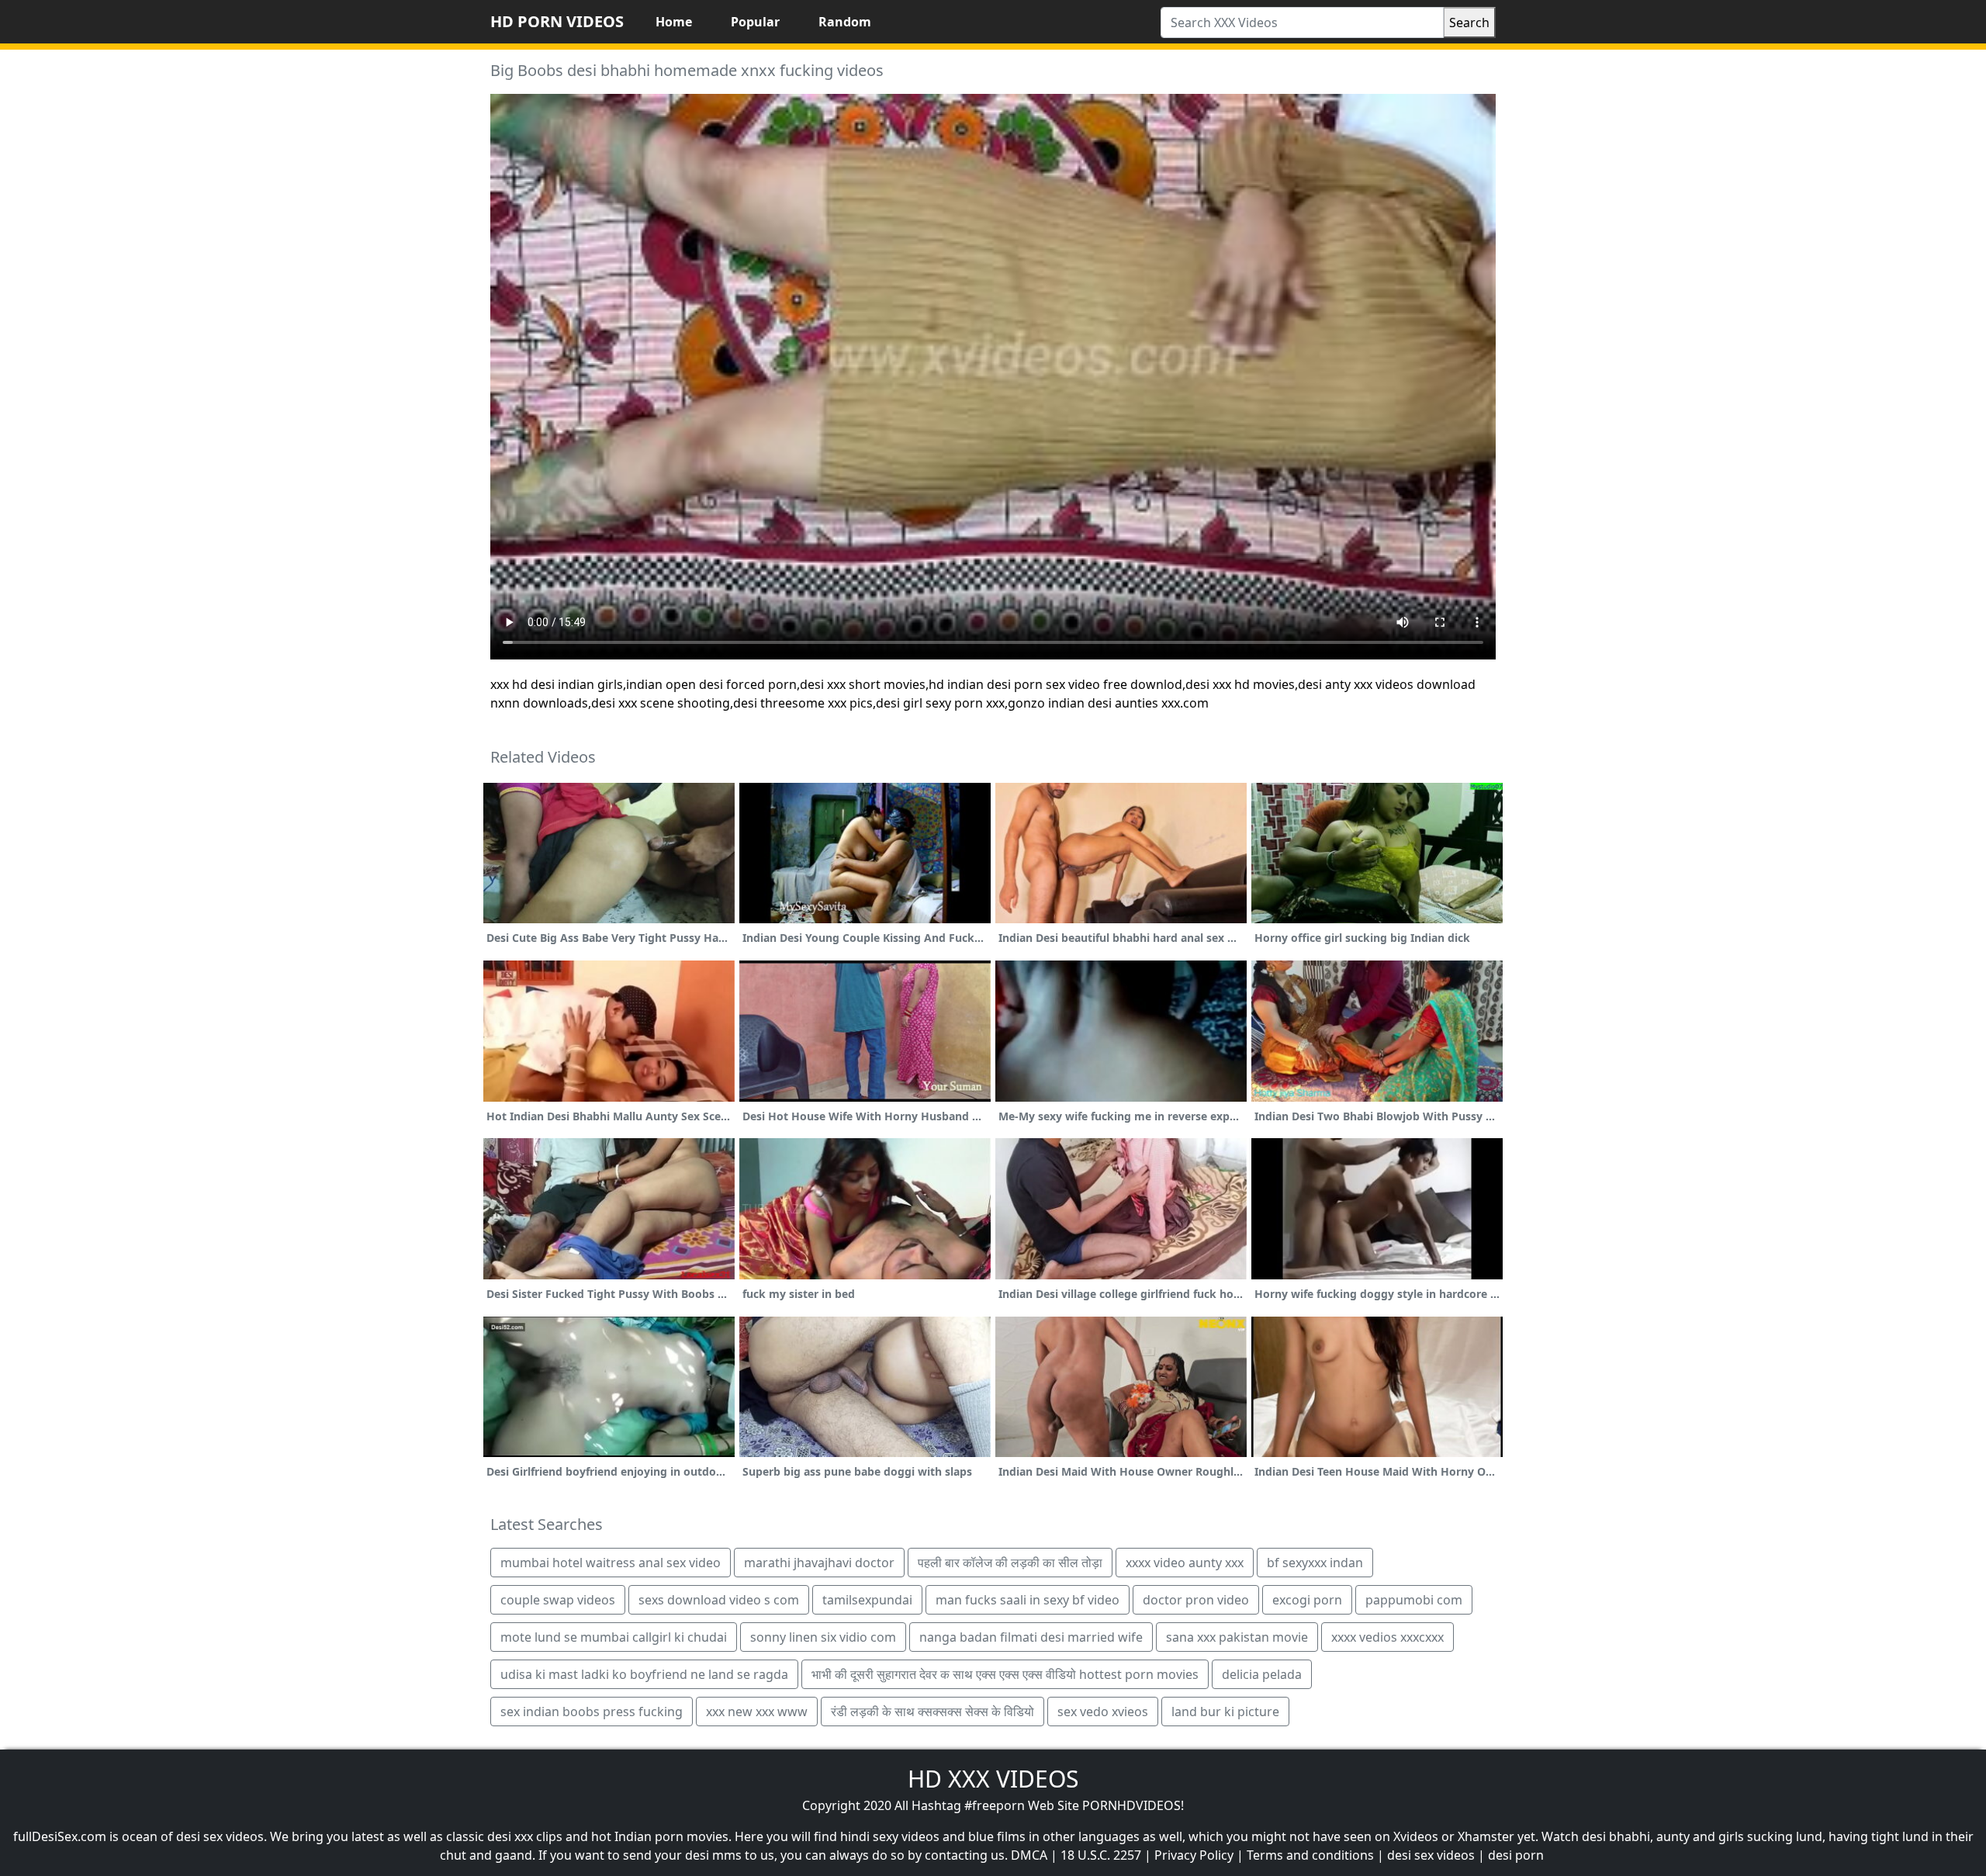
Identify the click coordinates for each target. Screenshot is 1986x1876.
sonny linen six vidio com (823, 1637)
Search (1469, 22)
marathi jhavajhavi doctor (819, 1563)
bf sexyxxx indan (1315, 1563)
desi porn (1516, 1855)
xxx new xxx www (757, 1712)
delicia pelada (1262, 1674)
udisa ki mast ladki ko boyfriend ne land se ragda (644, 1674)
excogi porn (1307, 1600)
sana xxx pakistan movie (1237, 1637)
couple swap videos (558, 1600)
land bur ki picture (1225, 1712)
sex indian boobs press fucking (592, 1712)
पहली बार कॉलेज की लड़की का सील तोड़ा (1010, 1563)
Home (674, 22)
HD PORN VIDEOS (557, 21)
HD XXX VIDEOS (993, 1779)
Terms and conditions (1310, 1855)
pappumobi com (1414, 1600)
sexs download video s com (719, 1600)
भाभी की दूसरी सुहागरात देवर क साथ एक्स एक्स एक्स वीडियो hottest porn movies (1005, 1674)
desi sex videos (1431, 1855)
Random (845, 22)
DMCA (1029, 1855)
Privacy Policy (1194, 1855)
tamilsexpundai (867, 1600)
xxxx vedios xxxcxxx (1387, 1637)
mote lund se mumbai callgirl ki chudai (614, 1637)
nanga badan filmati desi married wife (1031, 1637)
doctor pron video (1196, 1600)
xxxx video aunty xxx (1185, 1563)
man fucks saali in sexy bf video (1028, 1600)
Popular (755, 22)
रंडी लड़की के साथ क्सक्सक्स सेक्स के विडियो (932, 1712)
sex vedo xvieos (1103, 1712)
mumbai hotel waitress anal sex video (611, 1563)
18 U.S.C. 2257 (1101, 1855)
